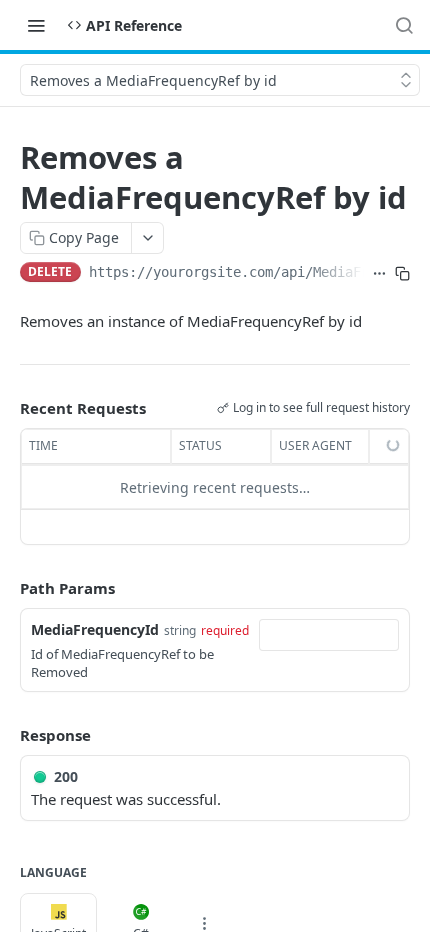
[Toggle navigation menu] (36, 25)
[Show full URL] (379, 274)
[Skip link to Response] (6, 736)
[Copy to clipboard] (402, 274)
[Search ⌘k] (404, 25)
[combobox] (329, 635)
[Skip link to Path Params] (6, 589)
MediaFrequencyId (95, 629)
